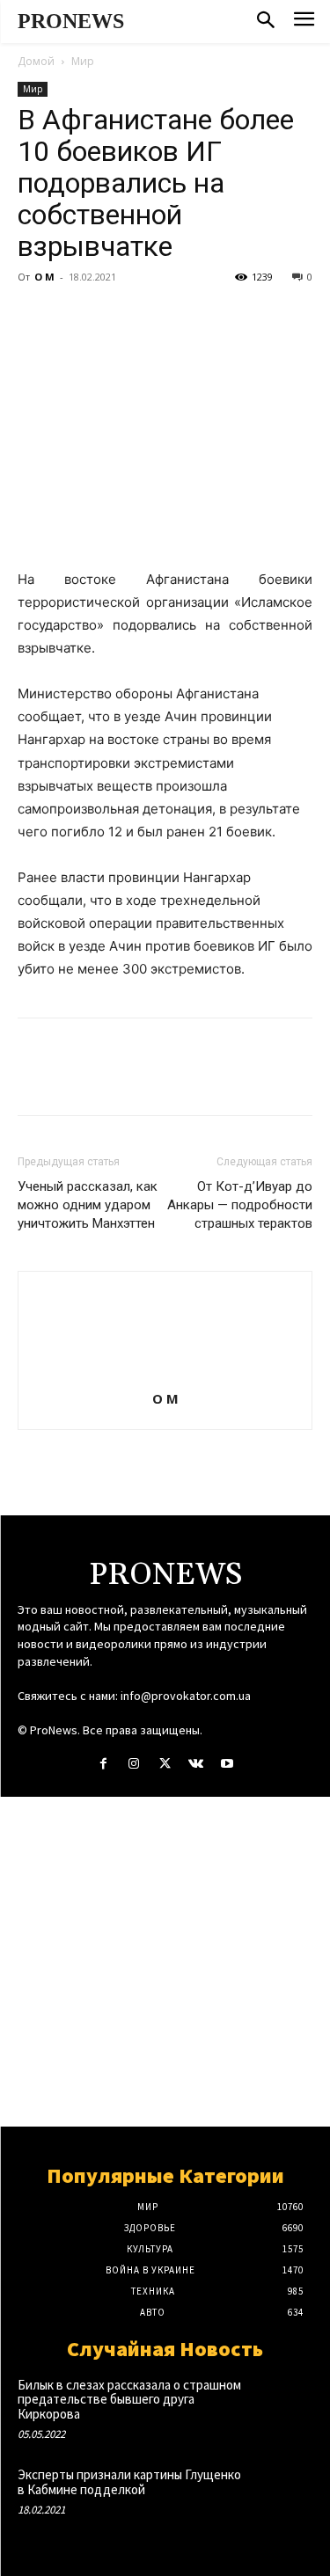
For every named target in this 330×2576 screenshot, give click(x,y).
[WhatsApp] (157, 317)
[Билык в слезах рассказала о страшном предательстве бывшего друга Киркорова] (283, 2404)
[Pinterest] (116, 317)
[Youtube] (227, 1764)
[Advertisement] (165, 1962)
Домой (36, 61)
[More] (198, 317)
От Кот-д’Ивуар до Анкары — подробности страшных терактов (240, 1205)
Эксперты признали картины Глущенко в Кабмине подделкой (129, 2482)
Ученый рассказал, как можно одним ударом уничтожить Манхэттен (88, 1205)
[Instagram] (134, 1764)
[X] (76, 317)
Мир (83, 61)
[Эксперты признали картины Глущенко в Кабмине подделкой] (283, 2494)
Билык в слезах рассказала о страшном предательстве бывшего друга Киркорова (129, 2399)
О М (44, 277)
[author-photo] (165, 1374)
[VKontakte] (196, 1764)
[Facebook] (35, 317)
